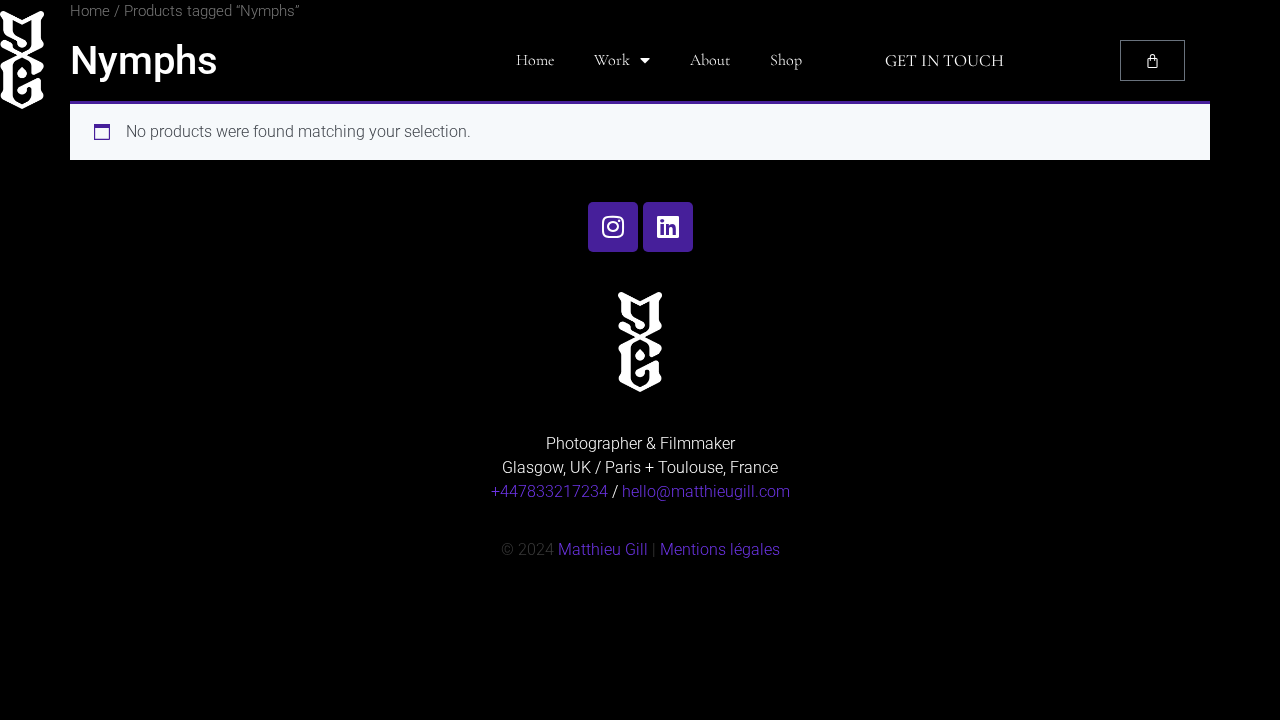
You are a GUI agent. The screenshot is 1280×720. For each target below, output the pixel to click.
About (710, 60)
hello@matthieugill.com (706, 491)
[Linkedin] (668, 227)
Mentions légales (720, 549)
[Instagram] (613, 227)
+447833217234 (549, 491)
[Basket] (1152, 60)
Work (612, 60)
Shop (786, 60)
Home (535, 60)
